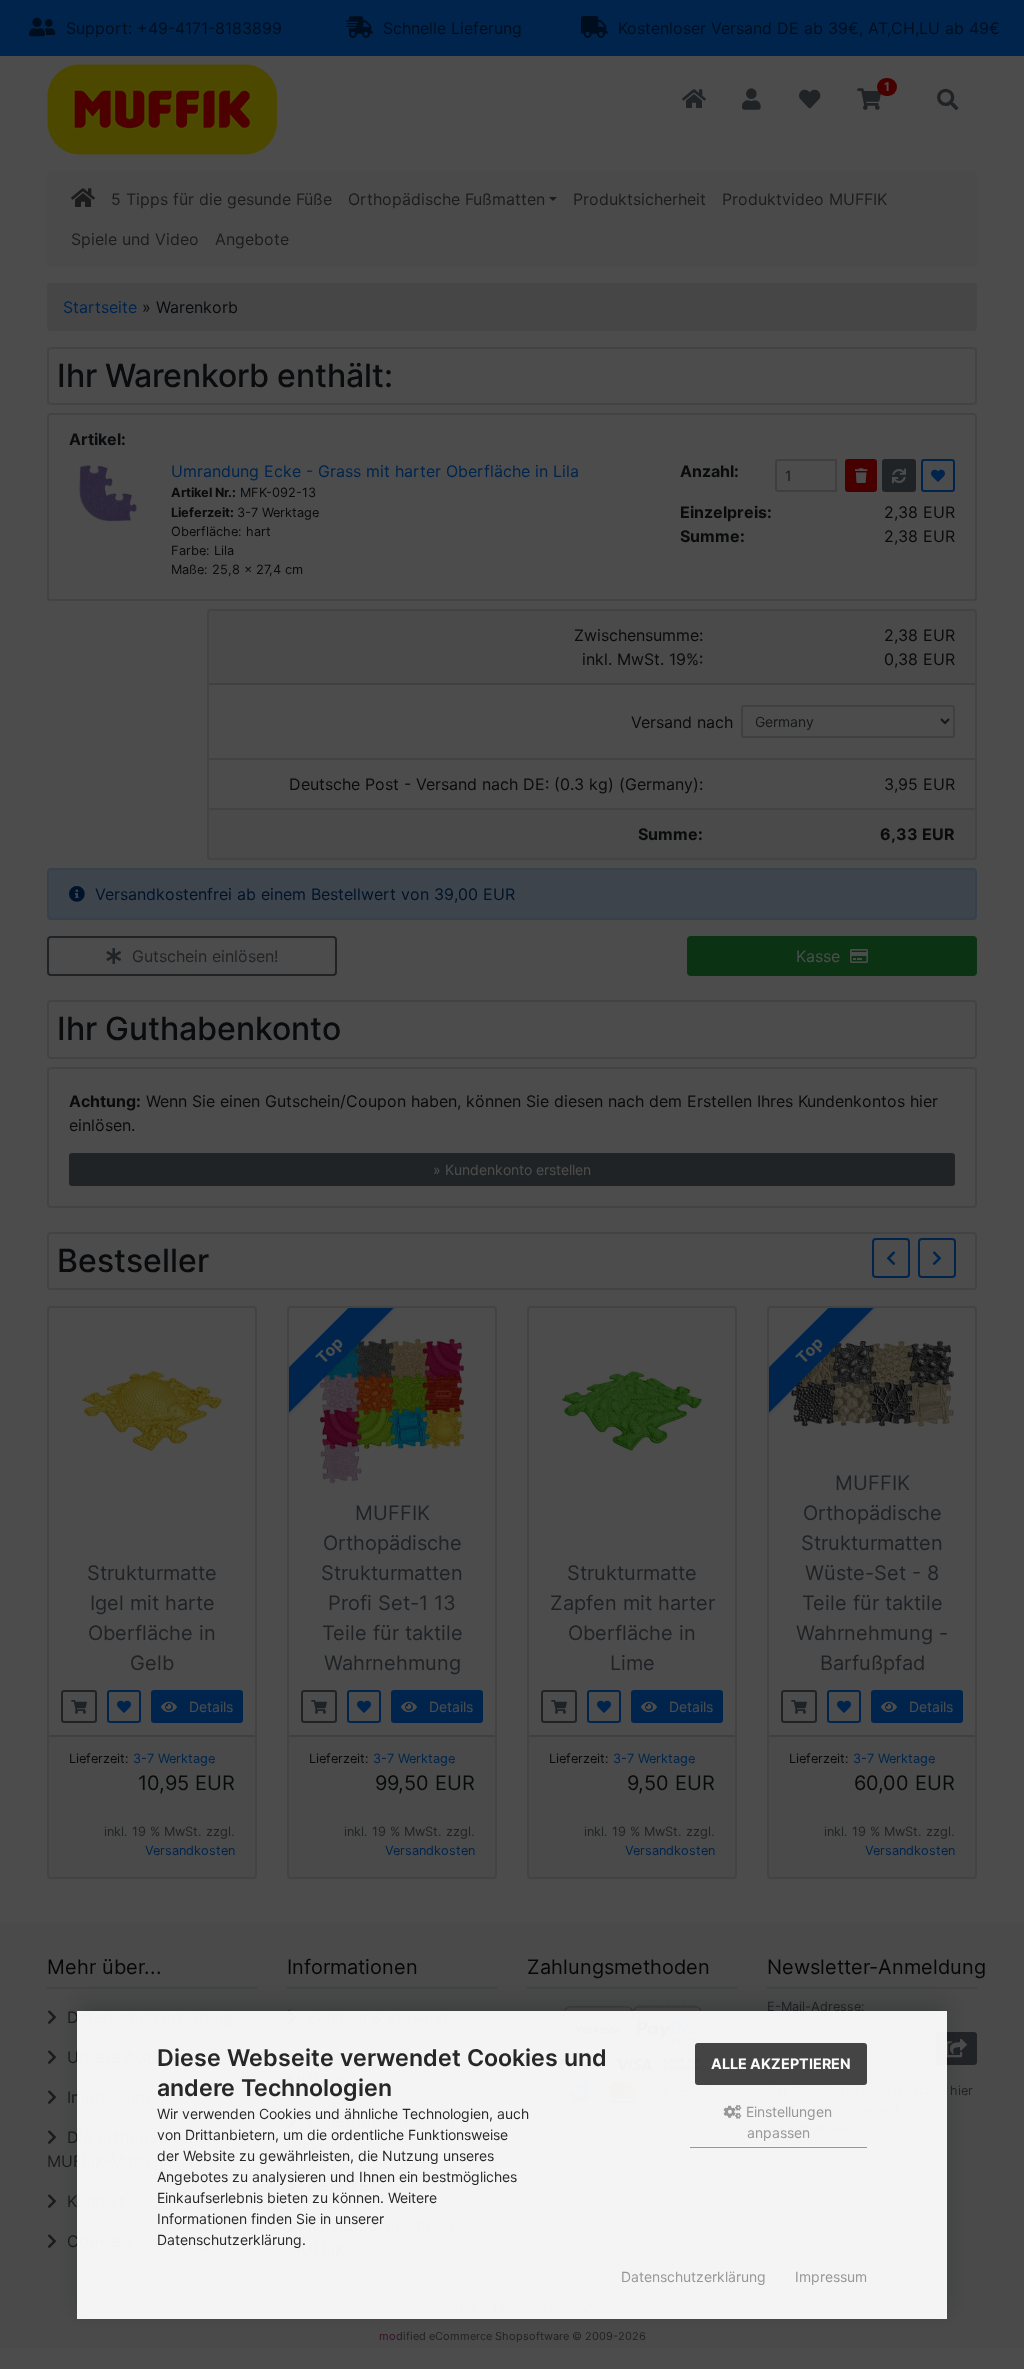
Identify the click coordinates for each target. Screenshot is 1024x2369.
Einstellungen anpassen (787, 2122)
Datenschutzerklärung (693, 2276)
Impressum (831, 2276)
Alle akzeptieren (781, 2063)
